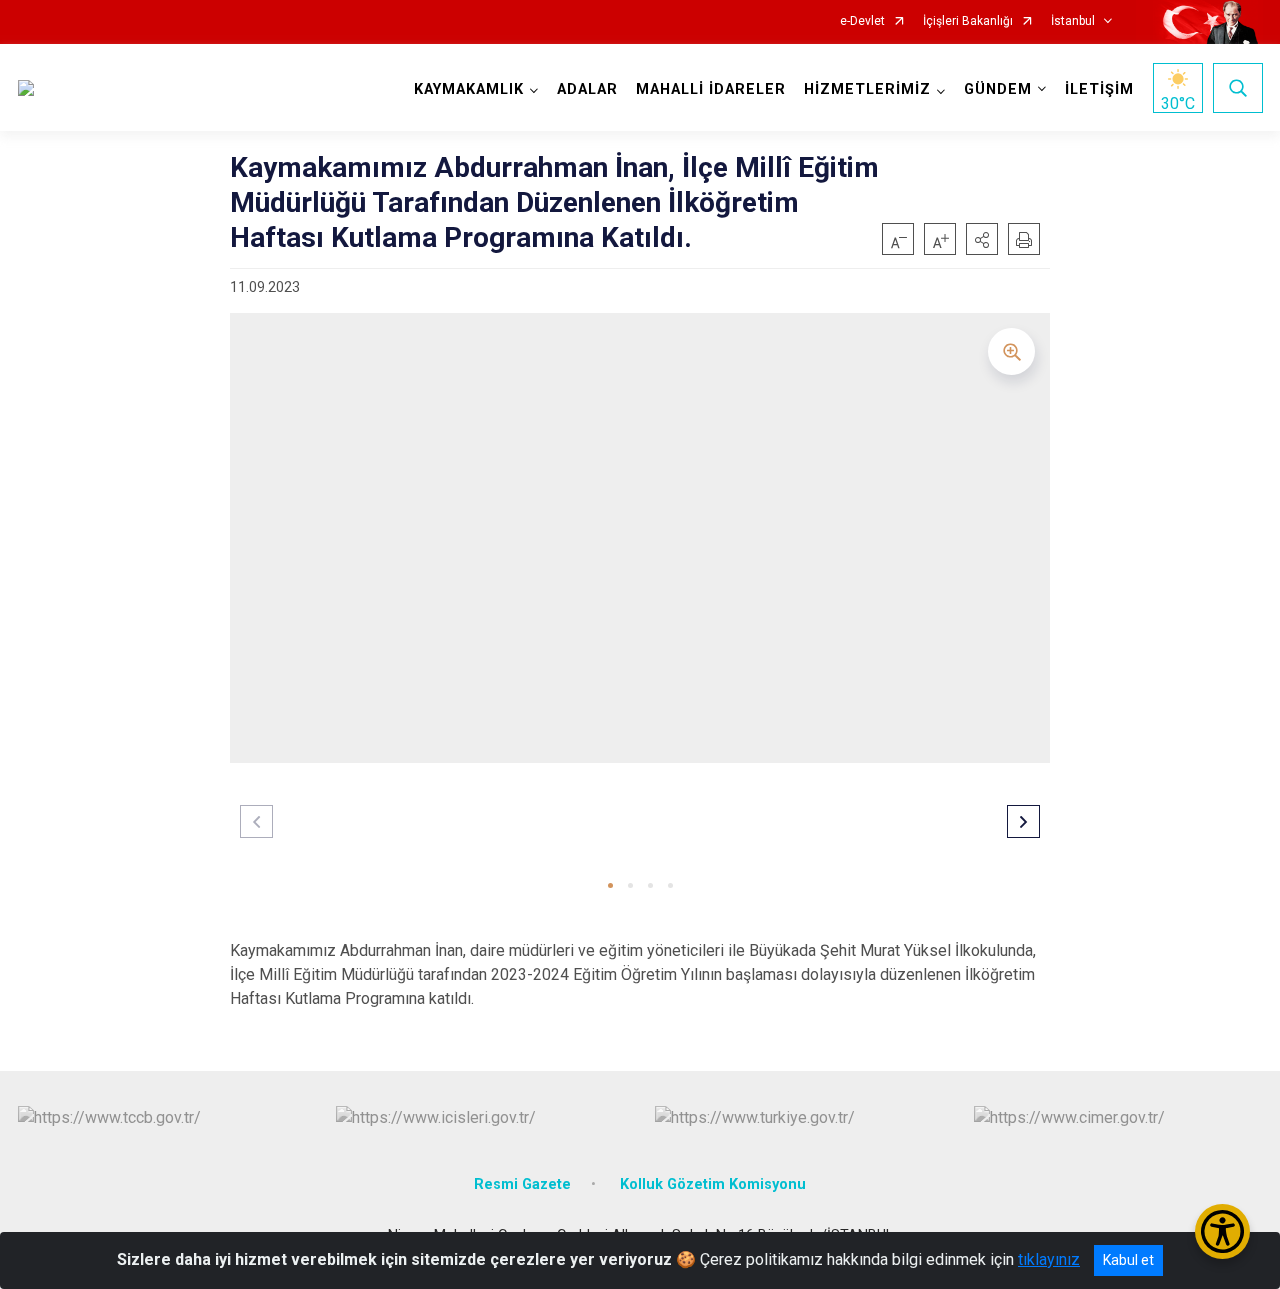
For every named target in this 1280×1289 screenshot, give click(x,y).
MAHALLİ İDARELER (711, 89)
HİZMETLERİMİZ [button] (867, 89)
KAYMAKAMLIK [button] (469, 89)
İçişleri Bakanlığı (968, 21)
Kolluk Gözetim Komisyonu (713, 1184)
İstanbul (1073, 21)
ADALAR (587, 89)
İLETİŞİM (1099, 89)
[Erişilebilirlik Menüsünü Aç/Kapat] (1222, 1231)
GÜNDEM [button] (998, 89)
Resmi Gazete (522, 1184)
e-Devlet (862, 21)
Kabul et (1128, 1260)
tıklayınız (1049, 1259)
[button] (982, 239)
